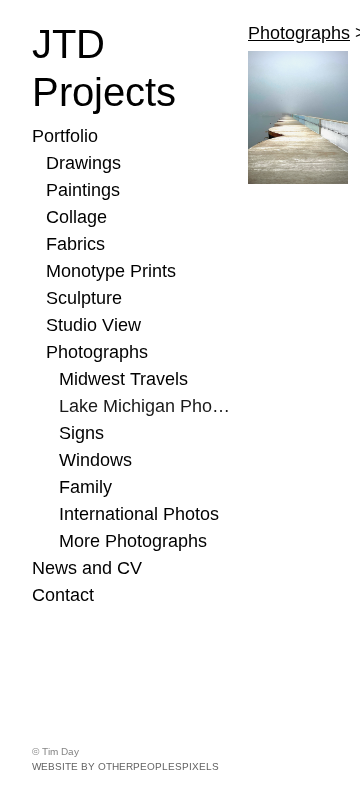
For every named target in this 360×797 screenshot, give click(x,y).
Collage (76, 217)
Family (85, 487)
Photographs (97, 352)
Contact (63, 595)
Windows (95, 460)
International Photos (139, 514)
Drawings (83, 163)
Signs (81, 433)
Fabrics (75, 244)
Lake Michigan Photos (145, 406)
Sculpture (84, 298)
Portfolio (65, 136)
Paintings (83, 190)
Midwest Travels (123, 379)
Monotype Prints (111, 271)
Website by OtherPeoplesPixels (125, 766)
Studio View (93, 325)
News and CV (87, 568)
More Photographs (133, 541)
